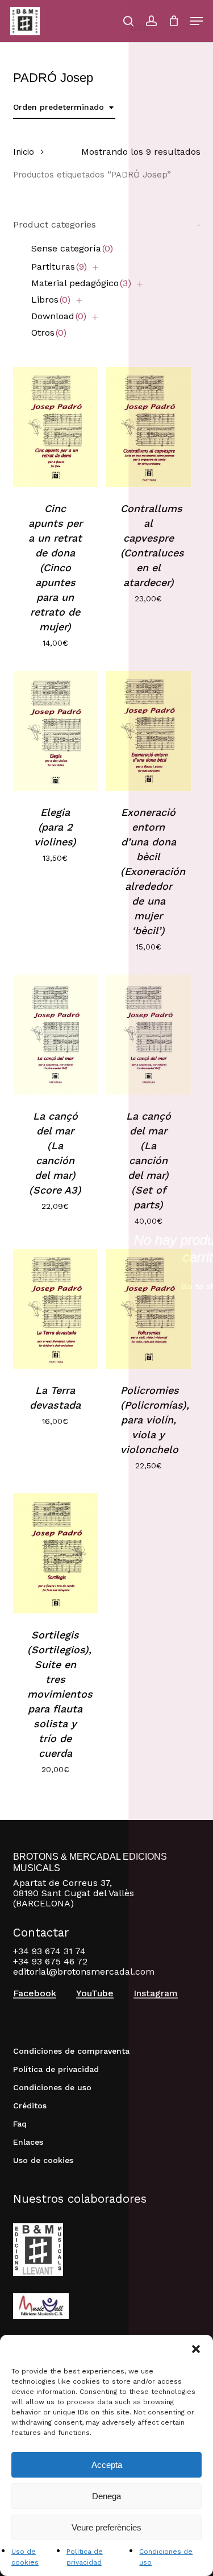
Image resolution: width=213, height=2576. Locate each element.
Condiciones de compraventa (71, 2051)
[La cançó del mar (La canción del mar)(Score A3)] (55, 1035)
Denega (106, 2496)
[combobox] (64, 107)
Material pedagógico (81, 283)
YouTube (95, 1993)
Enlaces (28, 2142)
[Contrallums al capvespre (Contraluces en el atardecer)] (149, 427)
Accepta (107, 2465)
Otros (49, 333)
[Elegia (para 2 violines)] (55, 731)
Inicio (24, 152)
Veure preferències (106, 2527)
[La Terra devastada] (55, 1309)
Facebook (35, 1993)
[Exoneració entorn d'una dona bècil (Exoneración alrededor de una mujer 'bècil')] (149, 731)
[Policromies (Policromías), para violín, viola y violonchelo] (149, 1309)
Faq (20, 2124)
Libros (51, 300)
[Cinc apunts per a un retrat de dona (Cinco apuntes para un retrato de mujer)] (55, 427)
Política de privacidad (56, 2069)
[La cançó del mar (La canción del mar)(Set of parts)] (149, 1035)
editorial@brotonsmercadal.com (84, 1972)
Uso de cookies (43, 2160)
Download (59, 316)
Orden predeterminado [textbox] (59, 107)
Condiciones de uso (52, 2087)
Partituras (59, 267)
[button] (196, 2349)
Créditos (30, 2106)
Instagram (156, 1993)
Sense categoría (72, 248)
